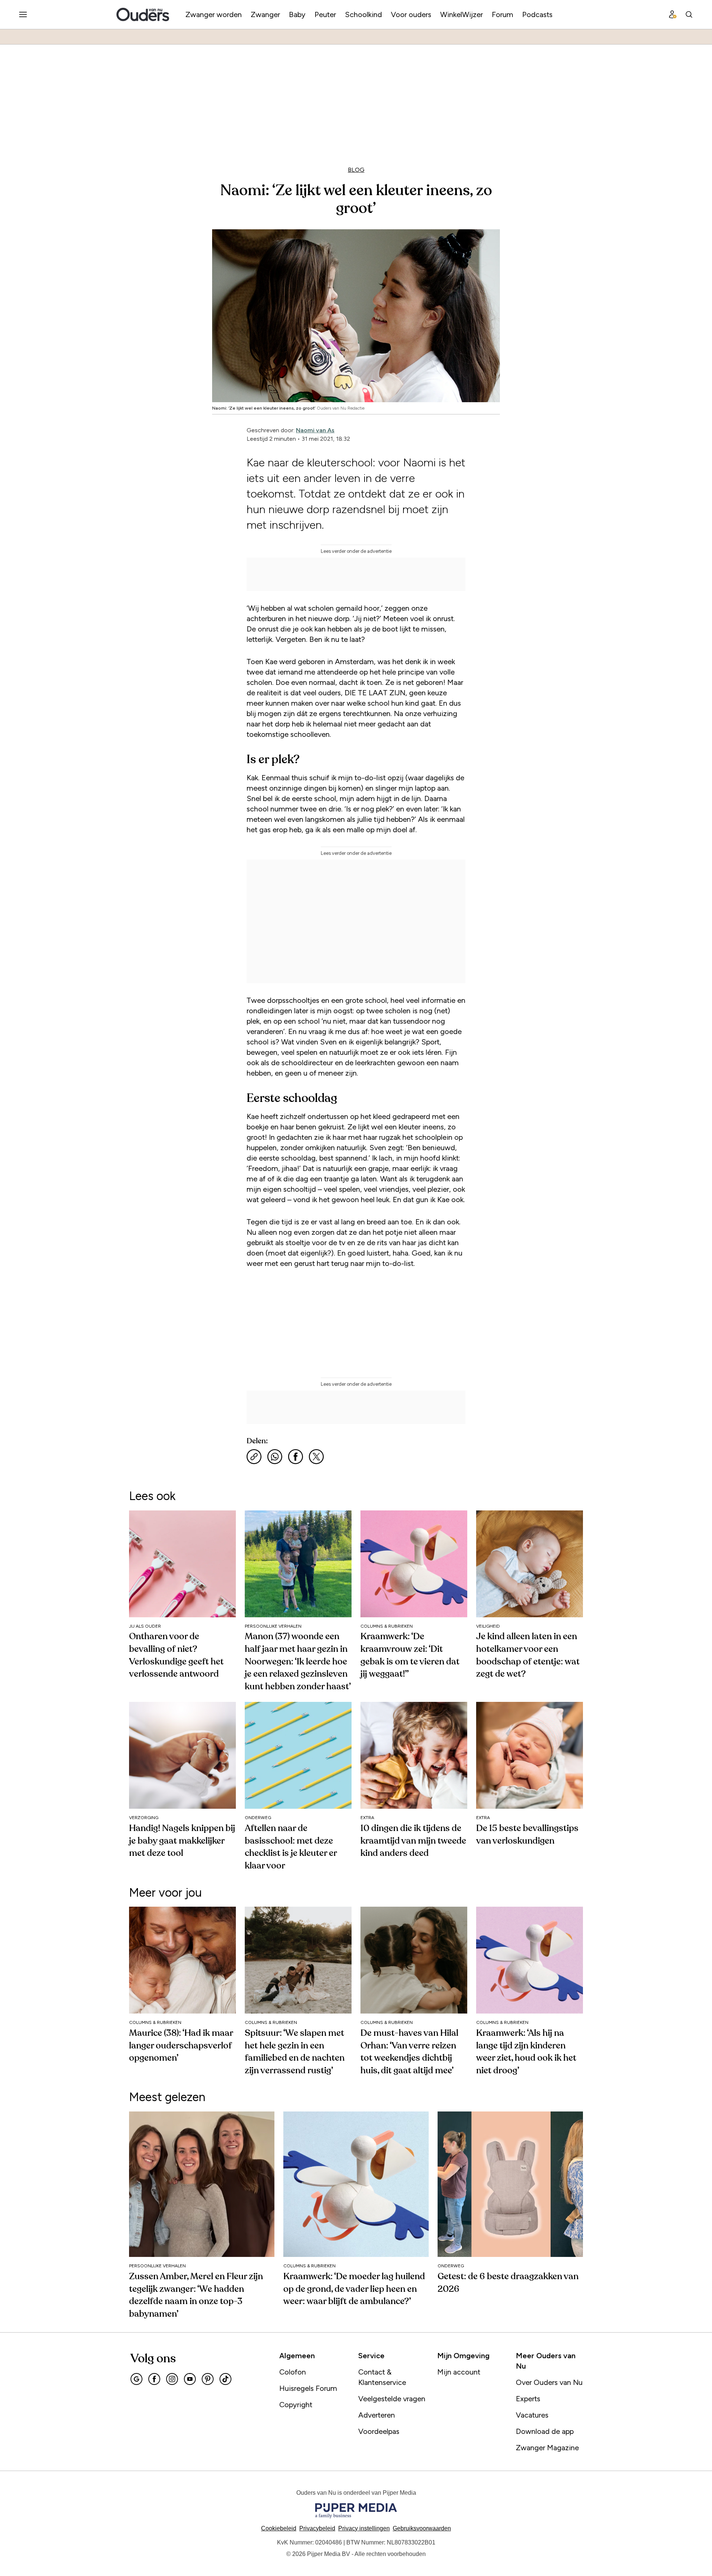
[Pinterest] (208, 2379)
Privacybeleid (317, 2528)
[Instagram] (172, 2379)
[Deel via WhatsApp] (275, 1457)
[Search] (689, 14)
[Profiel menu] (673, 14)
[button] (364, 2528)
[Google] (136, 2379)
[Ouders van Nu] (143, 14)
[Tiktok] (225, 2379)
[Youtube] (190, 2379)
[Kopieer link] (254, 1457)
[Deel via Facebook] (296, 1457)
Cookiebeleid (279, 2528)
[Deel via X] (316, 1457)
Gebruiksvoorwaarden (422, 2528)
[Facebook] (154, 2379)
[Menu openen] (23, 14)
